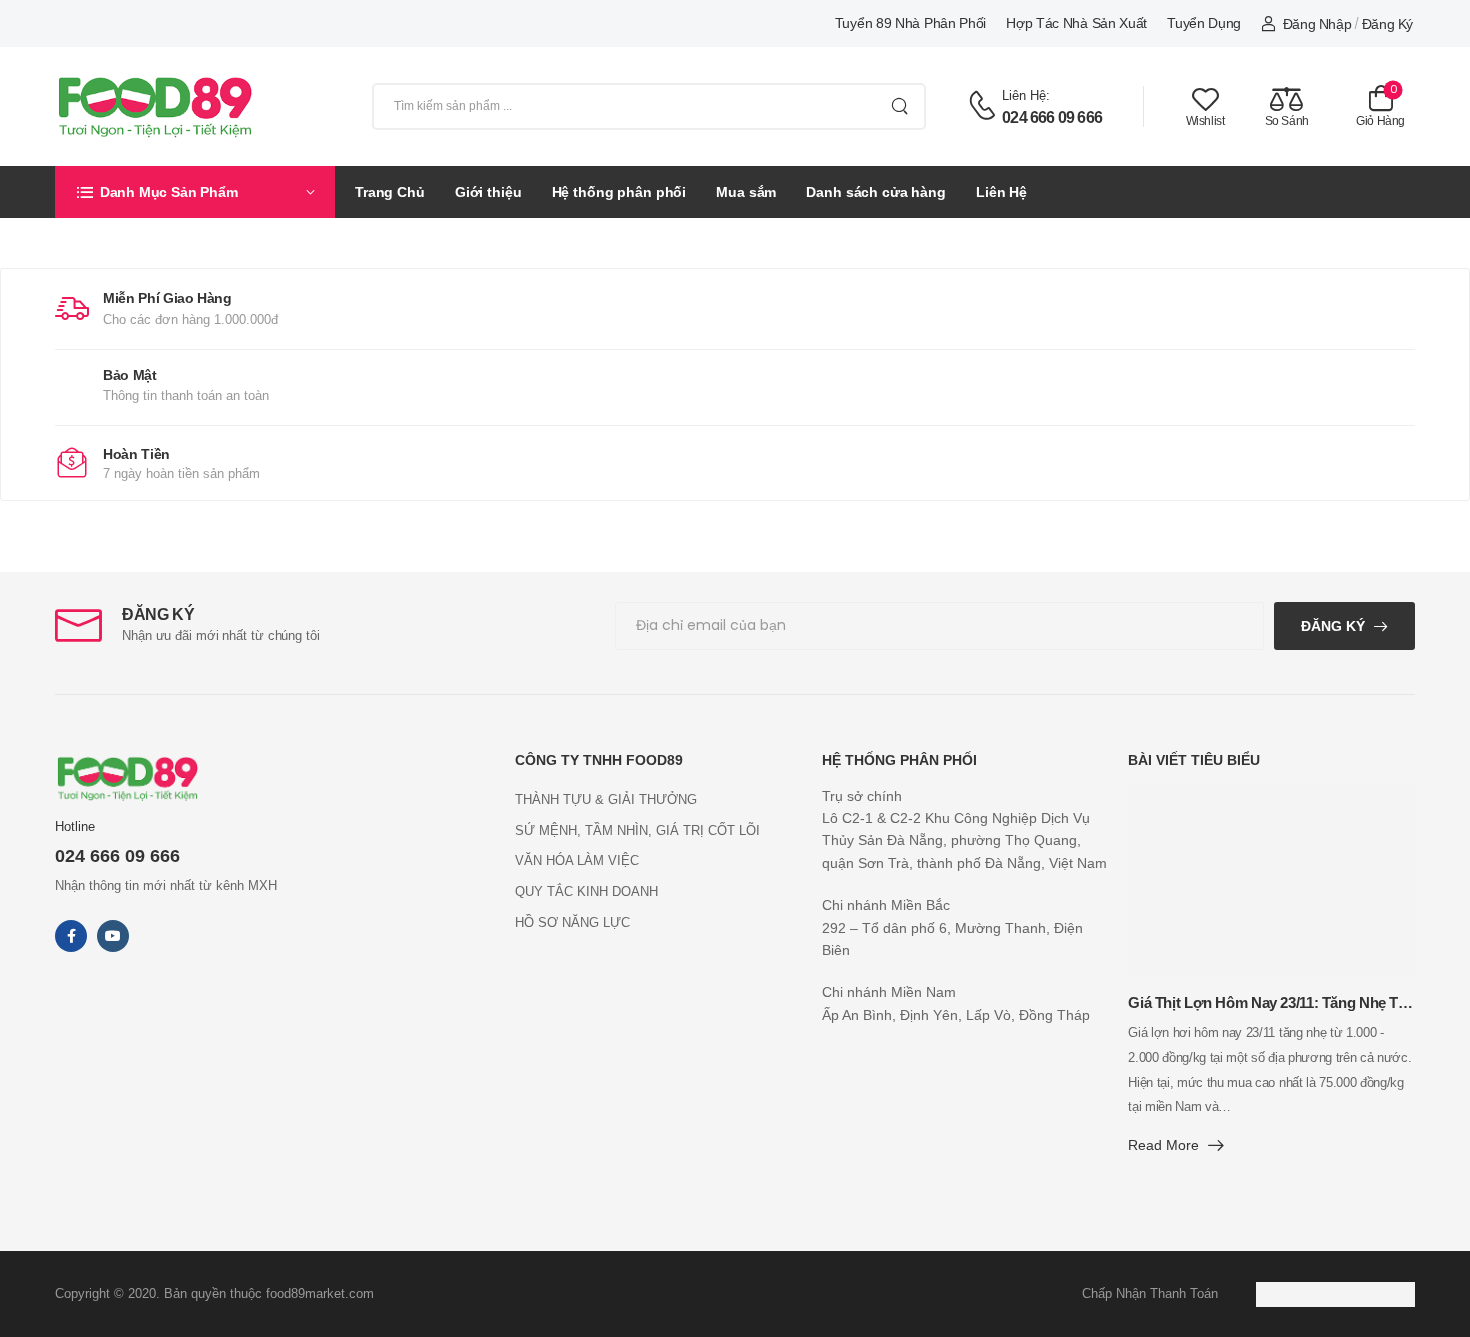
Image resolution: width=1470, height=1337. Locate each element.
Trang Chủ (390, 192)
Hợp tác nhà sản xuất (1076, 23)
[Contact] (985, 107)
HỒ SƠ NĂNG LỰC (572, 922)
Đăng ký (1333, 626)
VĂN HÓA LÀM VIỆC (577, 860)
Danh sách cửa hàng (876, 192)
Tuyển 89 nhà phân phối (910, 23)
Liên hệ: (1026, 95)
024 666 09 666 (1052, 117)
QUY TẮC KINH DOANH (586, 891)
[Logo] (195, 106)
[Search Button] (899, 106)
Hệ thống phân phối (619, 192)
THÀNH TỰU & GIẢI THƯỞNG (606, 799)
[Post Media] (1271, 880)
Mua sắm (746, 192)
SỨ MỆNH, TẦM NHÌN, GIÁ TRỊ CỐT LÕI (637, 830)
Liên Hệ (1001, 192)
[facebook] (71, 936)
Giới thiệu (488, 192)
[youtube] (113, 936)
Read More (1163, 1145)
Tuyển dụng (1204, 23)
